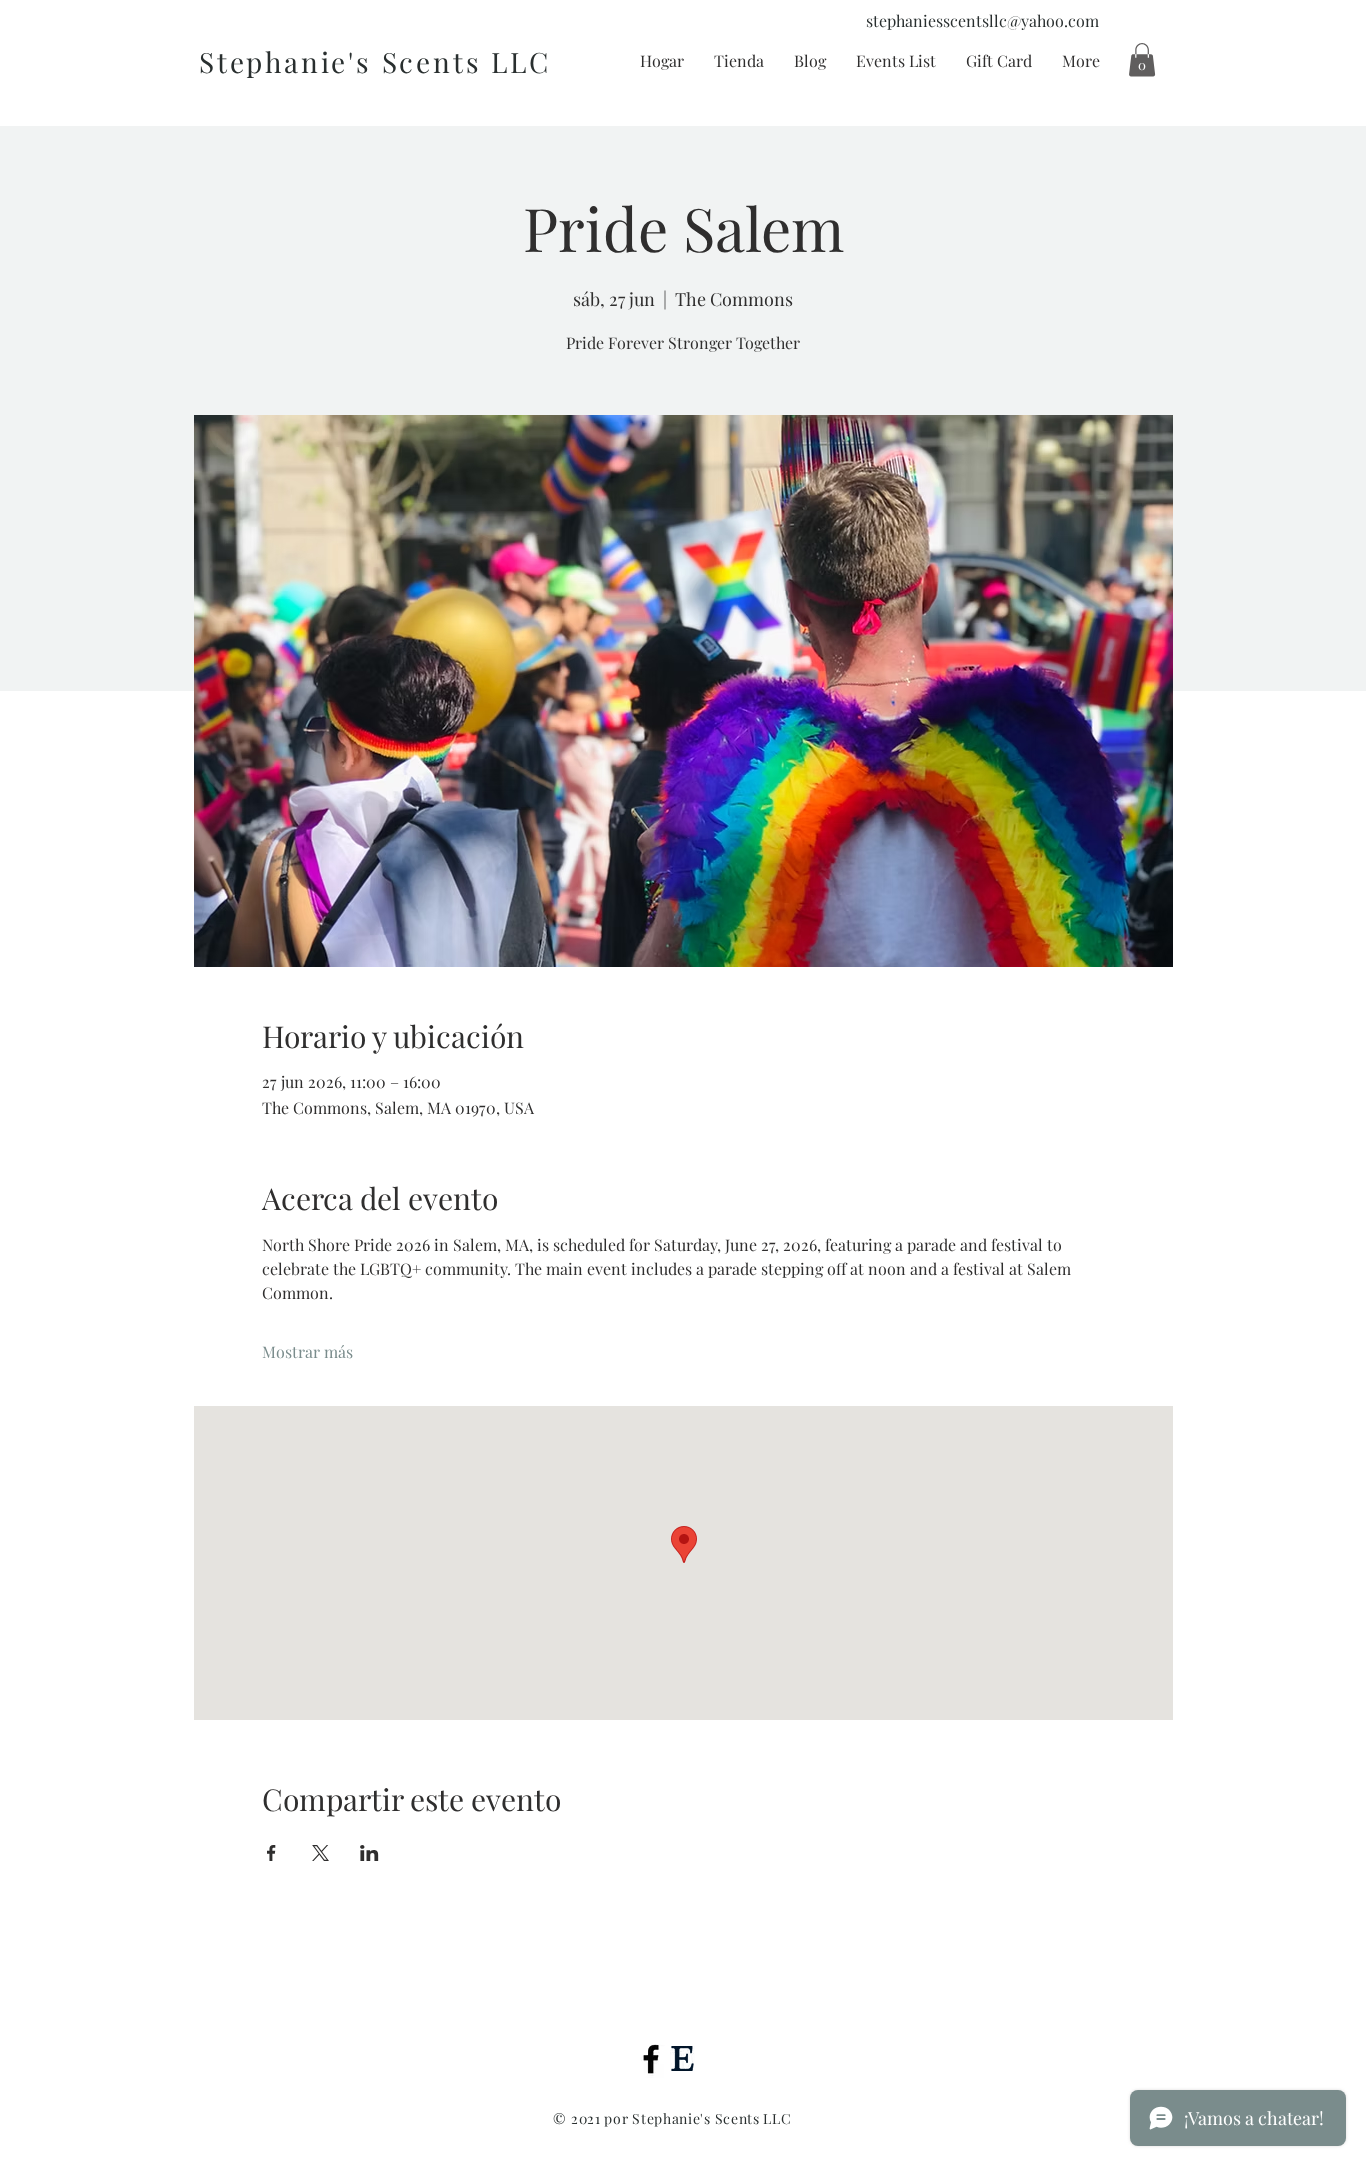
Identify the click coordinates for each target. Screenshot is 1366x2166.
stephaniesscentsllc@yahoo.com (982, 20)
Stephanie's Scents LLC (375, 61)
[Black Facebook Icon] (651, 2059)
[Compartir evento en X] (320, 1853)
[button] (1142, 59)
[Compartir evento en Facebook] (271, 1853)
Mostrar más (307, 1351)
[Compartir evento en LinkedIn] (369, 1853)
